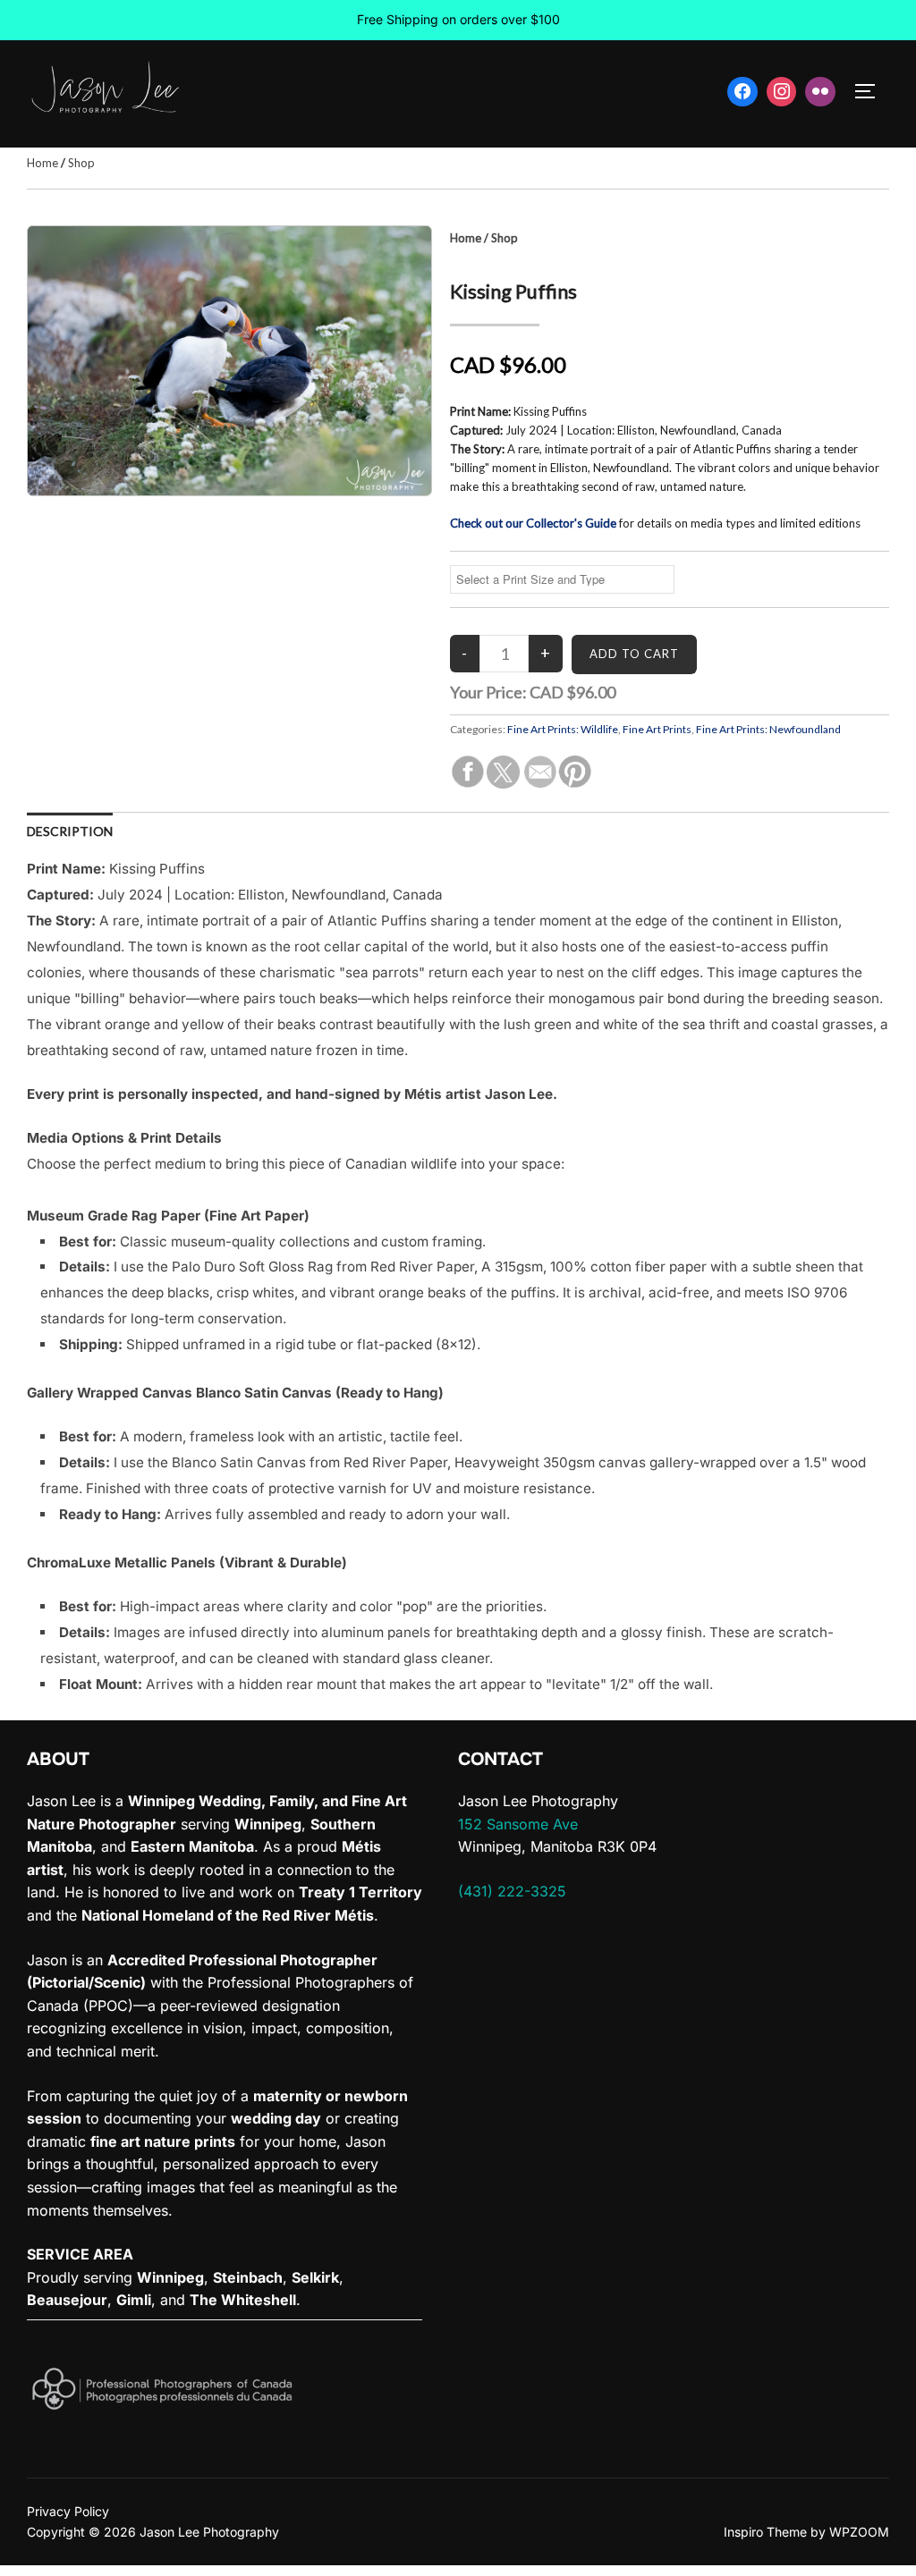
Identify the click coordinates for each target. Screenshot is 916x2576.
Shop (81, 163)
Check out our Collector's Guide (533, 523)
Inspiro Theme (765, 2532)
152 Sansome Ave (518, 1824)
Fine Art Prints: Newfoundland (768, 729)
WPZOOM (859, 2532)
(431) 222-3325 (512, 1891)
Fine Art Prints (657, 729)
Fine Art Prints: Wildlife (563, 729)
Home (42, 163)
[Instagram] (782, 92)
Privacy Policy (68, 2511)
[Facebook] (742, 92)
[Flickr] (820, 92)
